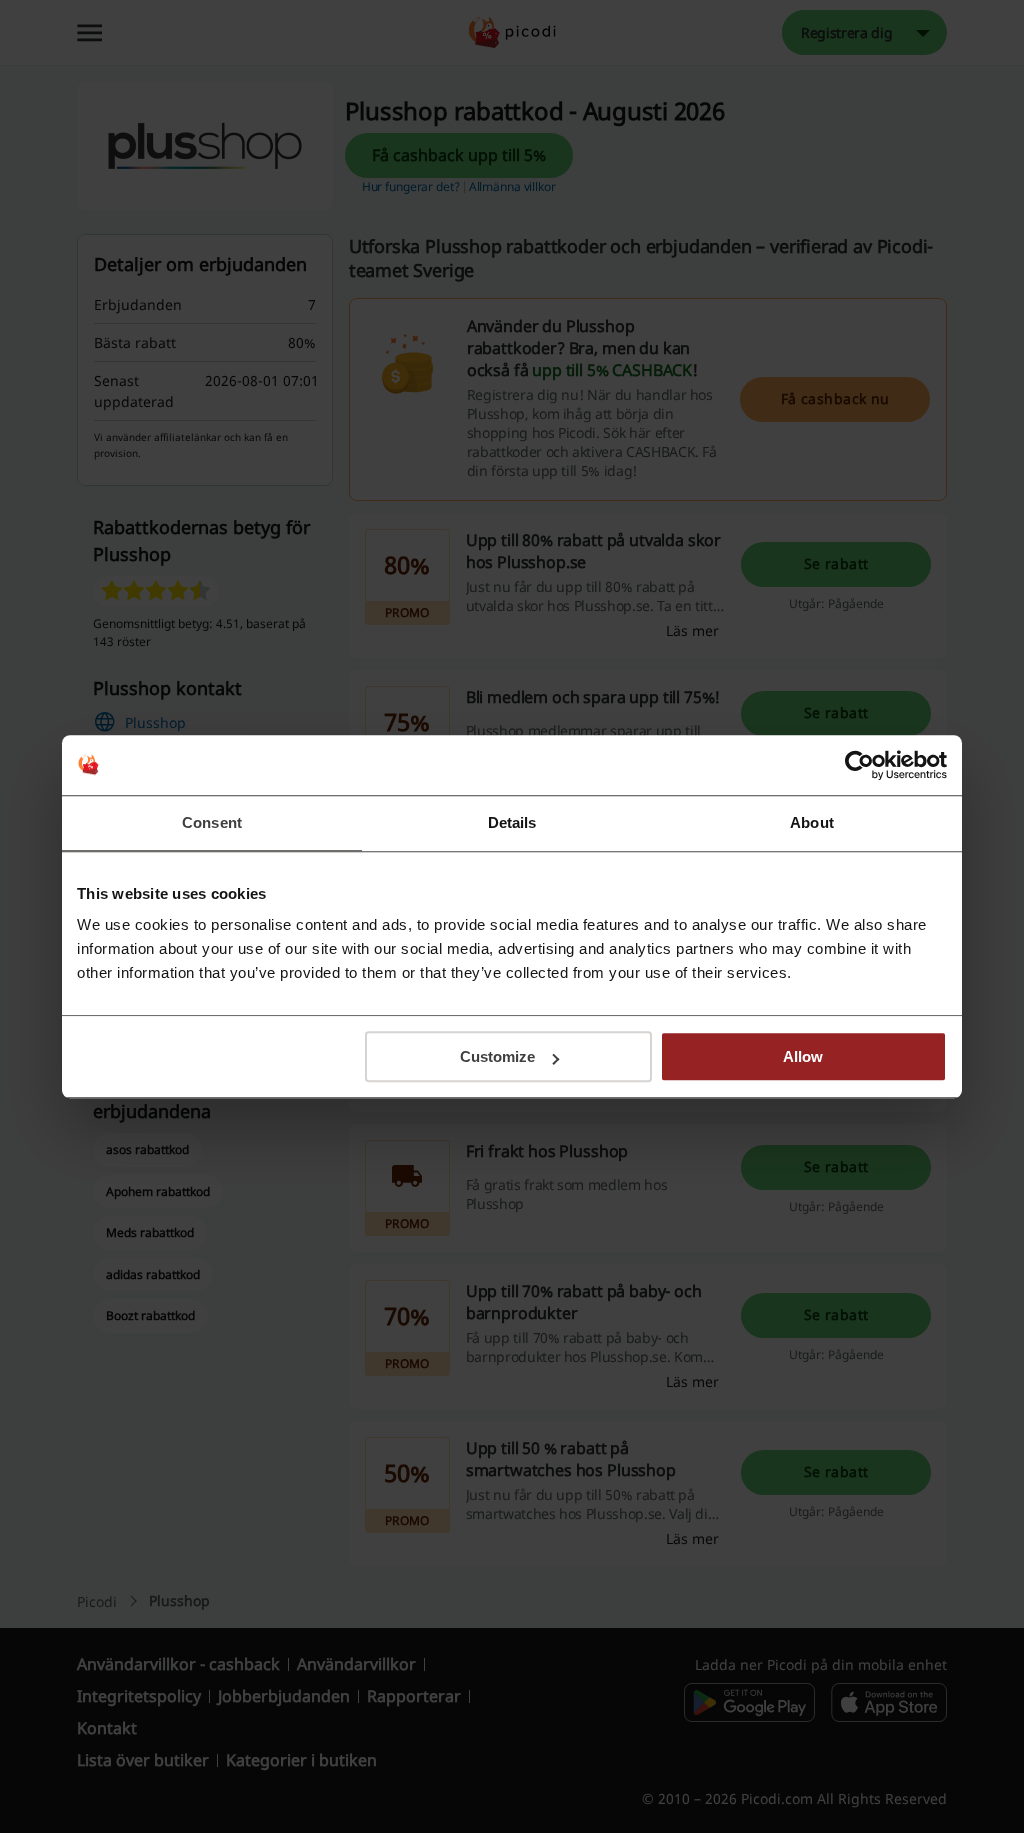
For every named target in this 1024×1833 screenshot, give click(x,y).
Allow (803, 1056)
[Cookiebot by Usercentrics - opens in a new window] (859, 765)
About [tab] (812, 822)
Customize (497, 1056)
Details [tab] (512, 822)
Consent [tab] (212, 822)
